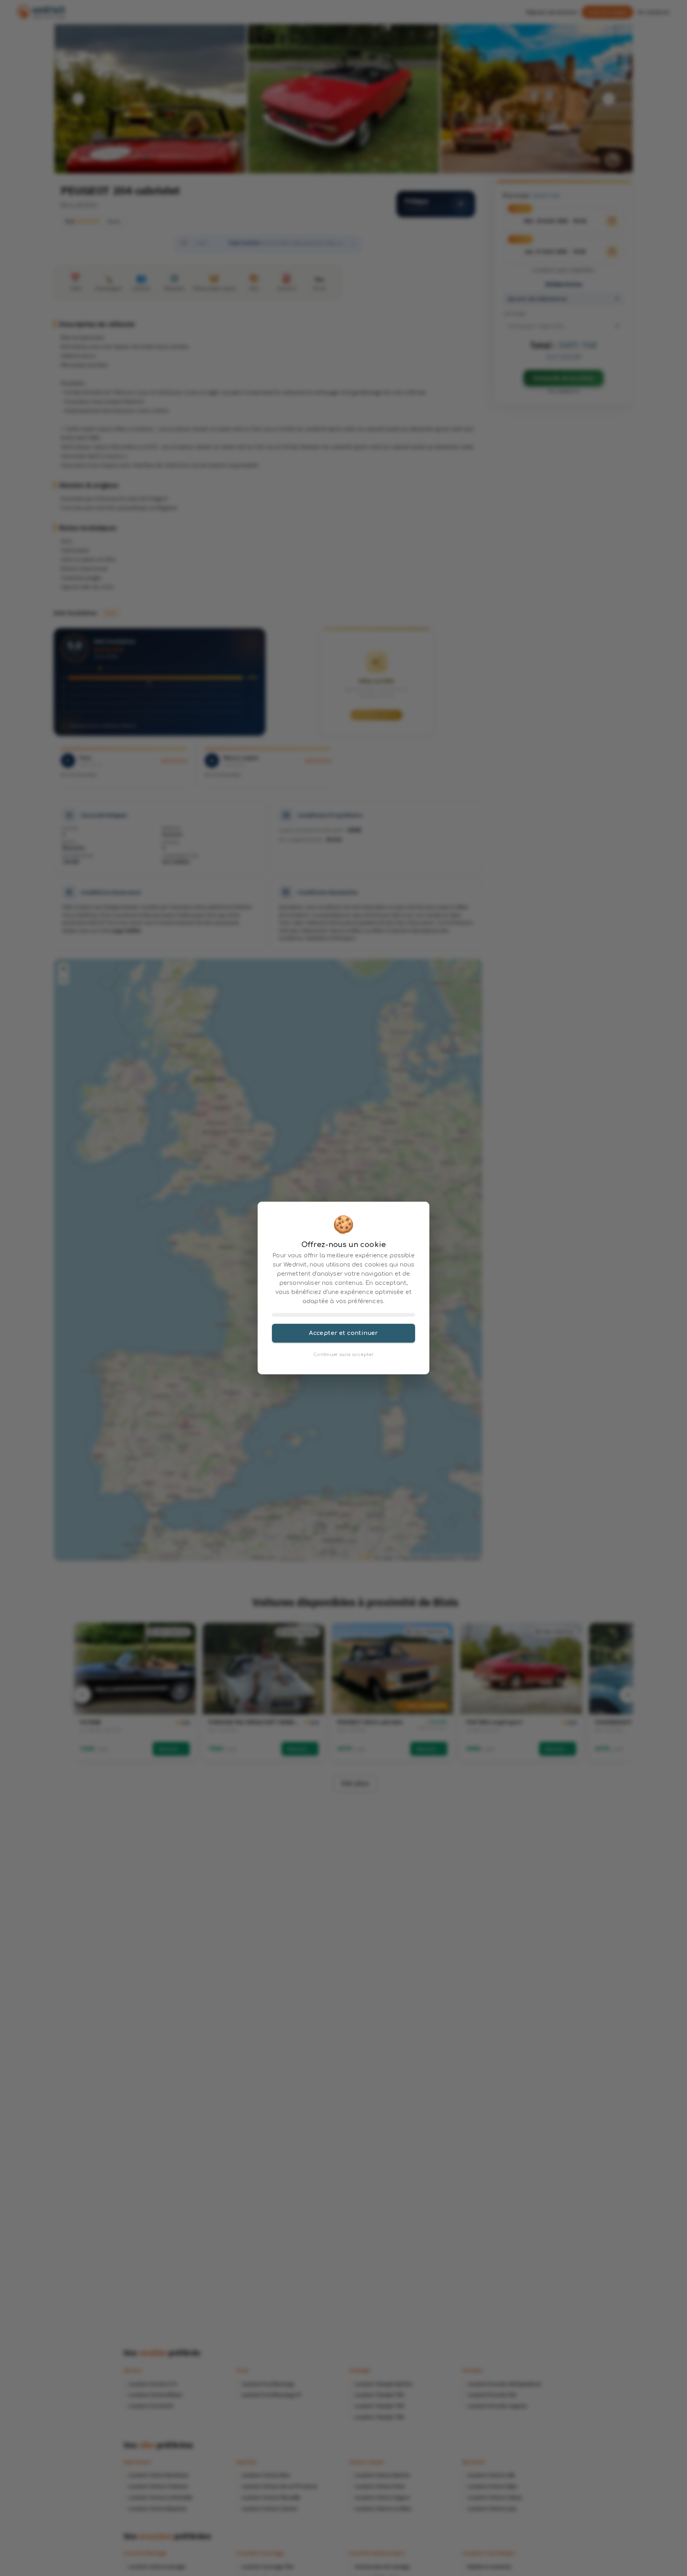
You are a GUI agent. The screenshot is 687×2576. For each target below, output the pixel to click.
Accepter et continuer (343, 1333)
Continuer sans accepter (343, 1355)
